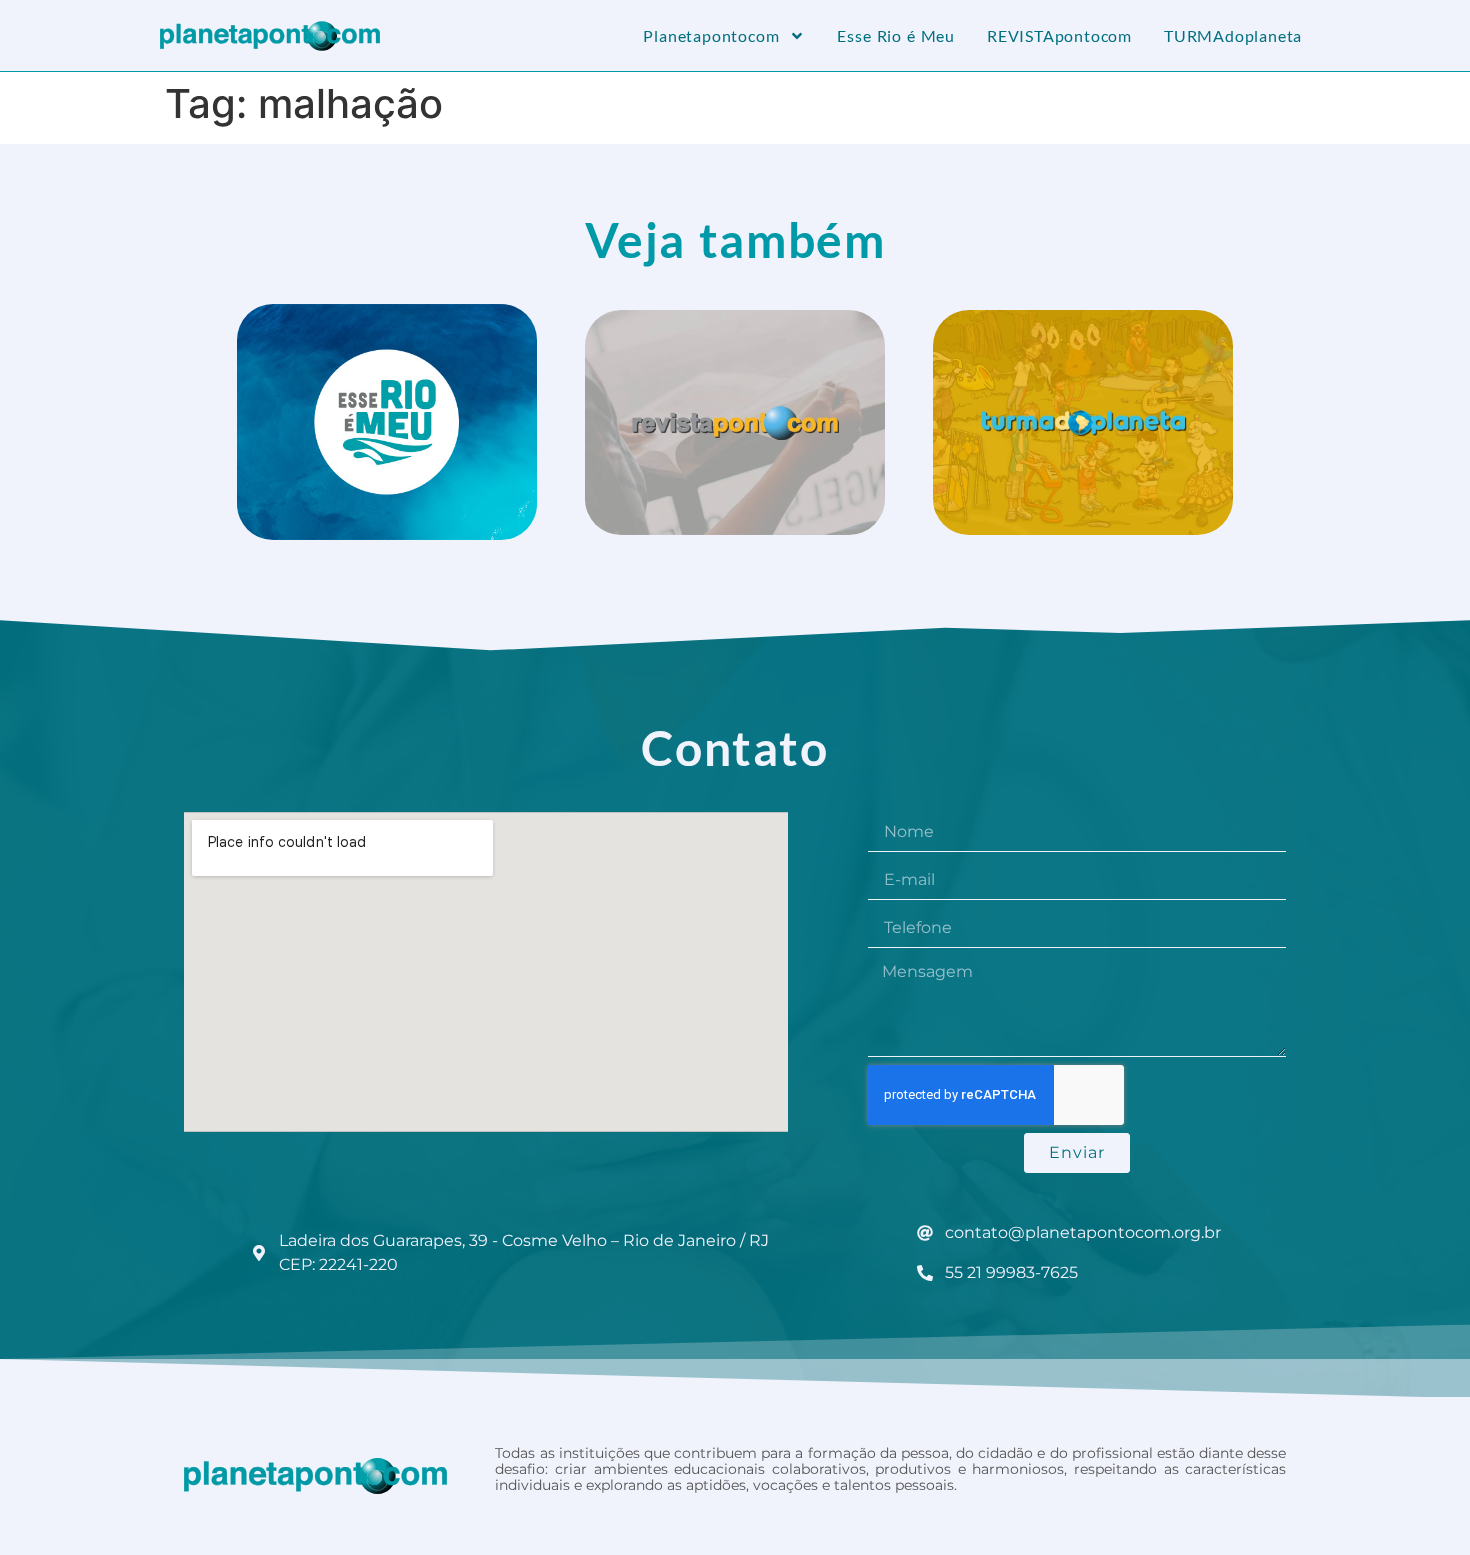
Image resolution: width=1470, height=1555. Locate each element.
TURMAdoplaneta (1233, 35)
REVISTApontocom (1059, 35)
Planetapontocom (711, 35)
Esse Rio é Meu (896, 35)
